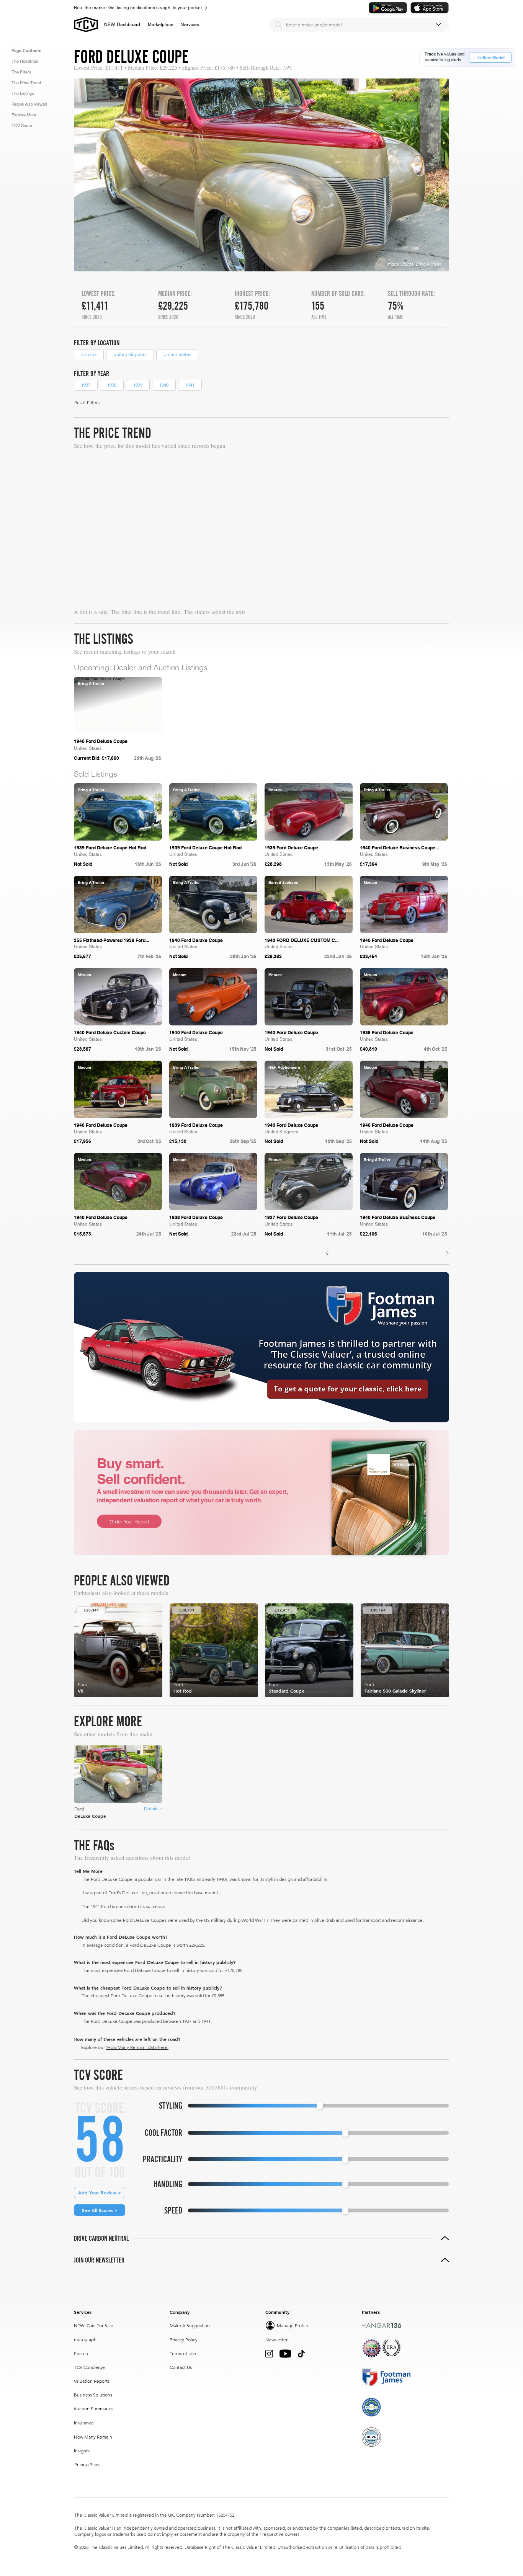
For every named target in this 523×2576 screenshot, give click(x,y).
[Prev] (327, 1253)
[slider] (320, 2106)
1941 (190, 385)
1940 (164, 385)
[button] (161, 24)
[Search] (278, 25)
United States (177, 354)
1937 (86, 385)
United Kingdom (130, 354)
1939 (138, 385)
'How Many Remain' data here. (137, 2047)
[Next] (448, 1253)
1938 (112, 385)
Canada (89, 354)
